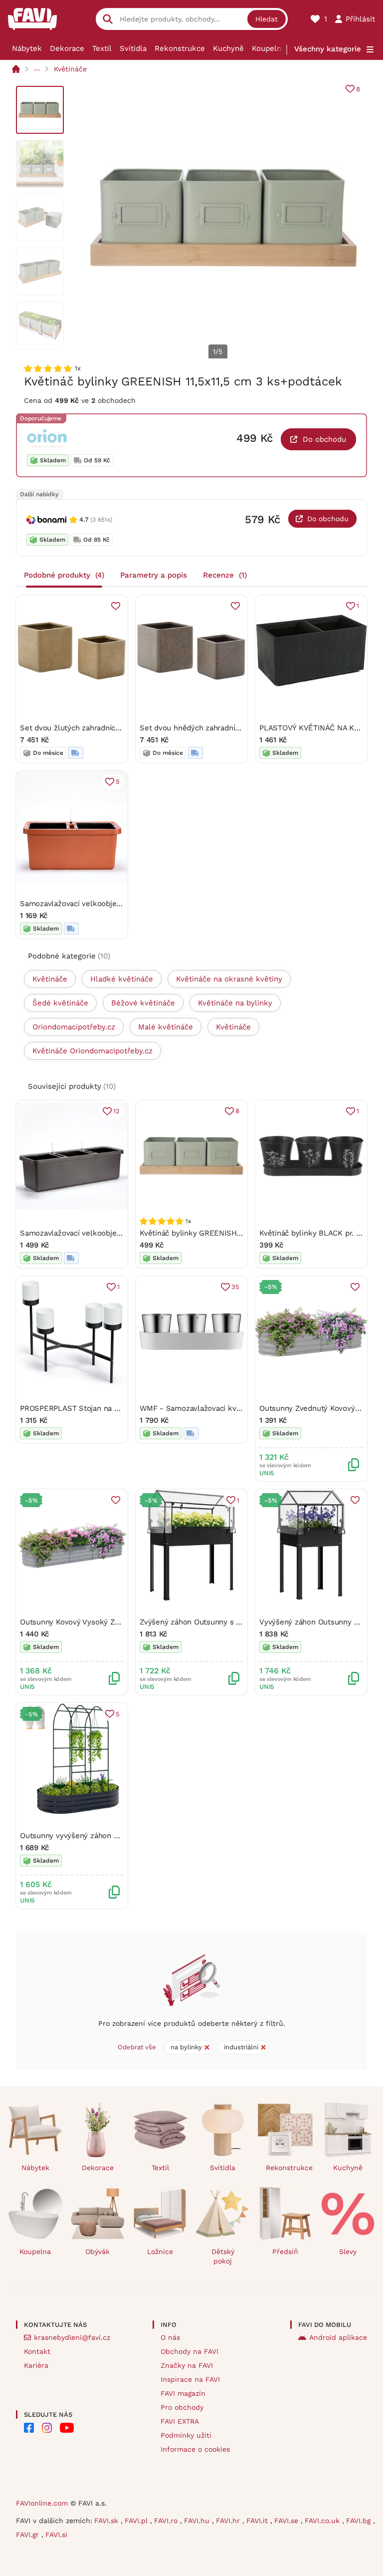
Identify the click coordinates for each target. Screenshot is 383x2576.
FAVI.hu (198, 2521)
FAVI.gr (29, 2535)
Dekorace (67, 48)
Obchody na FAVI (190, 2351)
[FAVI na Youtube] (67, 2428)
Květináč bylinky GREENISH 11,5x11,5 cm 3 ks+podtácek (237, 1233)
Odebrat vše (137, 2047)
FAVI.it (258, 2521)
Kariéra (36, 2365)
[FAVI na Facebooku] (29, 2428)
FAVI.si (56, 2535)
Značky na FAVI (187, 2365)
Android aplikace (338, 2337)
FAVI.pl (137, 2521)
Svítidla (133, 48)
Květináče (70, 69)
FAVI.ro (167, 2521)
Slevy (348, 2252)
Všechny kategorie (328, 49)
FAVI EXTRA (180, 2421)
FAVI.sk (107, 2521)
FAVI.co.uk (323, 2521)
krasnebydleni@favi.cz (72, 2337)
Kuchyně (228, 48)
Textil (102, 48)
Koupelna (269, 48)
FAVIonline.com (42, 2503)
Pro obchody (182, 2407)
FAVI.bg (360, 2521)
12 (116, 1111)
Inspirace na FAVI (190, 2379)
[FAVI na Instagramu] (47, 2428)
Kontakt (37, 2351)
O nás (170, 2337)
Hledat (267, 19)
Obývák (97, 2252)
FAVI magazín (183, 2393)
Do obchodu (324, 439)
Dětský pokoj (223, 2256)
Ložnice (160, 2252)
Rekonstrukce (180, 48)
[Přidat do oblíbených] (116, 606)
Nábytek (27, 48)
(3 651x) (101, 520)
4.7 (84, 519)
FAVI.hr (229, 2521)
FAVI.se (287, 2521)
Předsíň (285, 2252)
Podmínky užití (186, 2435)
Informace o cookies (195, 2449)
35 (235, 1287)
